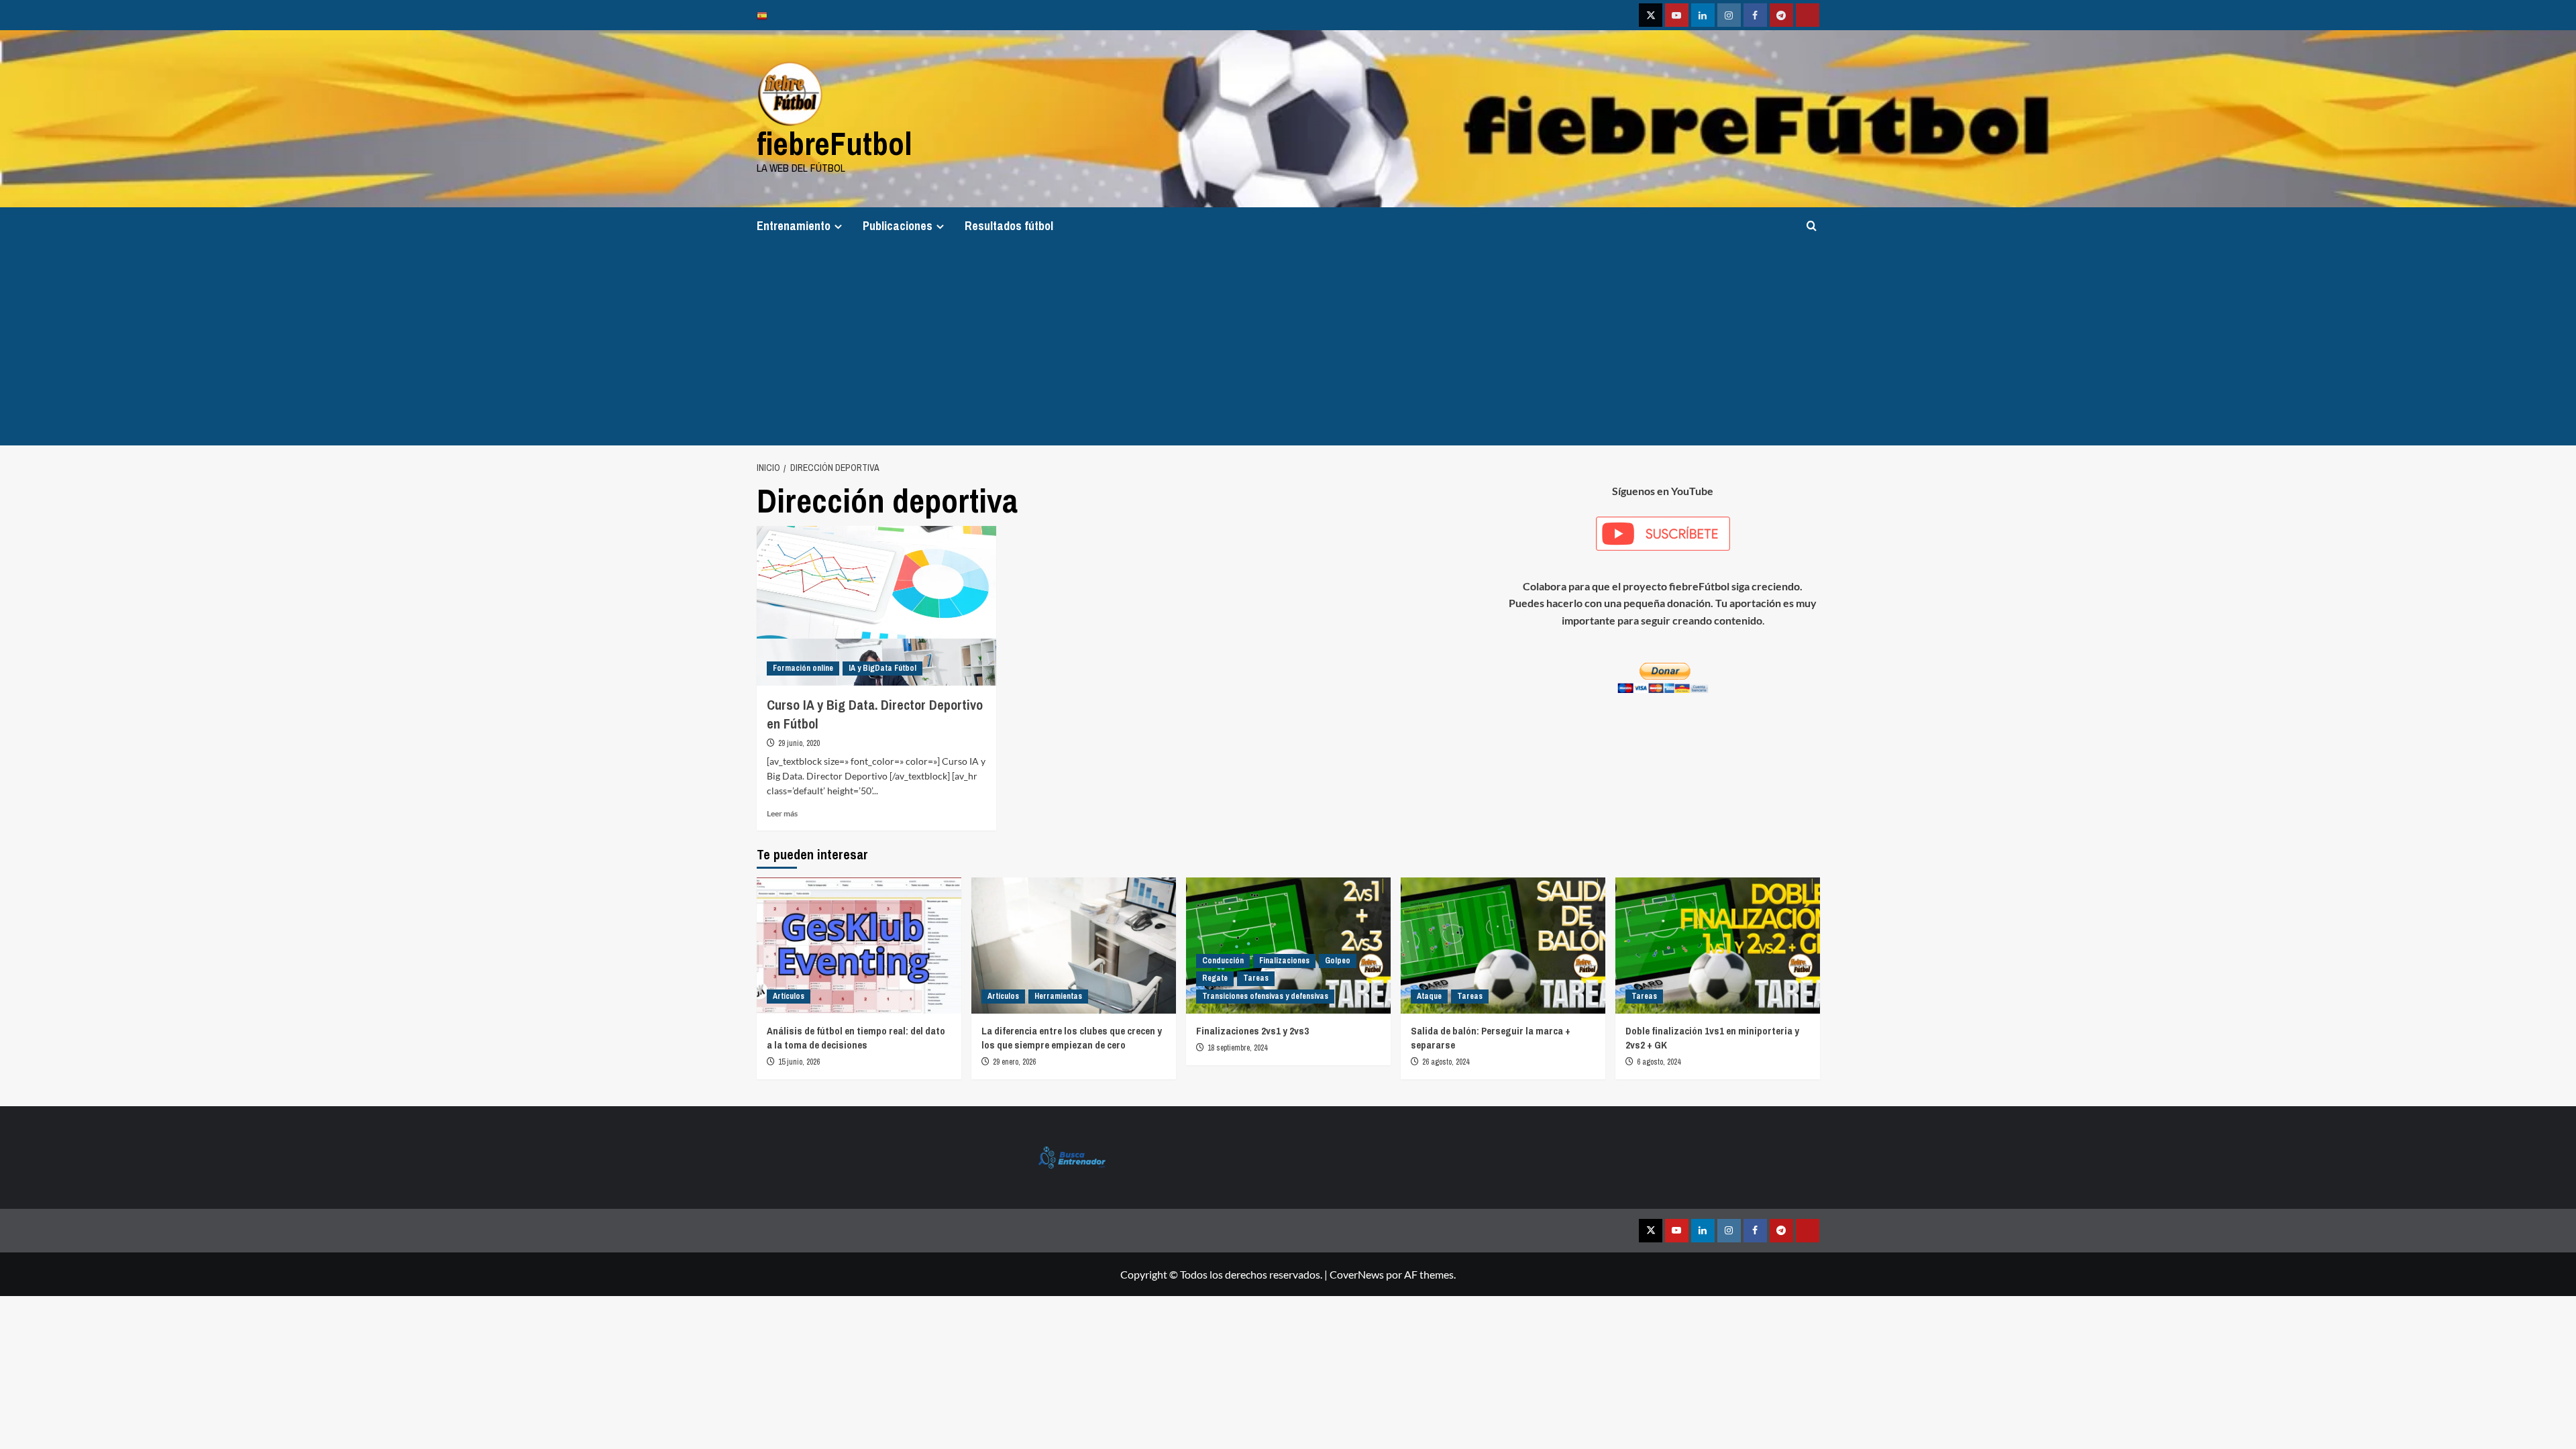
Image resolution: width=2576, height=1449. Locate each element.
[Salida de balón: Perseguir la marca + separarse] (1503, 946)
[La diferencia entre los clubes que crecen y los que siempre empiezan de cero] (1074, 946)
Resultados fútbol (1009, 226)
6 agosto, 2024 (1659, 1062)
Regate (1215, 978)
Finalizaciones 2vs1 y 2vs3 (1252, 1031)
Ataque (1429, 996)
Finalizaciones (1284, 961)
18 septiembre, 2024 (1237, 1048)
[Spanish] (765, 15)
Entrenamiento (794, 226)
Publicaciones (898, 226)
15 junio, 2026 (799, 1062)
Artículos (789, 996)
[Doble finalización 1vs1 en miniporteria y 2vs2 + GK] (1718, 946)
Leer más (782, 813)
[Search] (1812, 226)
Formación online (803, 668)
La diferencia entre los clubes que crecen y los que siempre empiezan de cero (1072, 1038)
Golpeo (1338, 961)
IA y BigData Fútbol (882, 668)
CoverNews (1357, 1274)
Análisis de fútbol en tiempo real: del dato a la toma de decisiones (856, 1038)
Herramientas (1058, 996)
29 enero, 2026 (1014, 1062)
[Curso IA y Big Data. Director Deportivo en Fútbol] (876, 606)
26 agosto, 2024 (1446, 1062)
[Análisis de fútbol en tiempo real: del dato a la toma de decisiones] (859, 946)
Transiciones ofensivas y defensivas (1265, 996)
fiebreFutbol (835, 143)
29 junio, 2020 (799, 743)
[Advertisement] (1288, 345)
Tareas (1256, 978)
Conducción (1223, 961)
